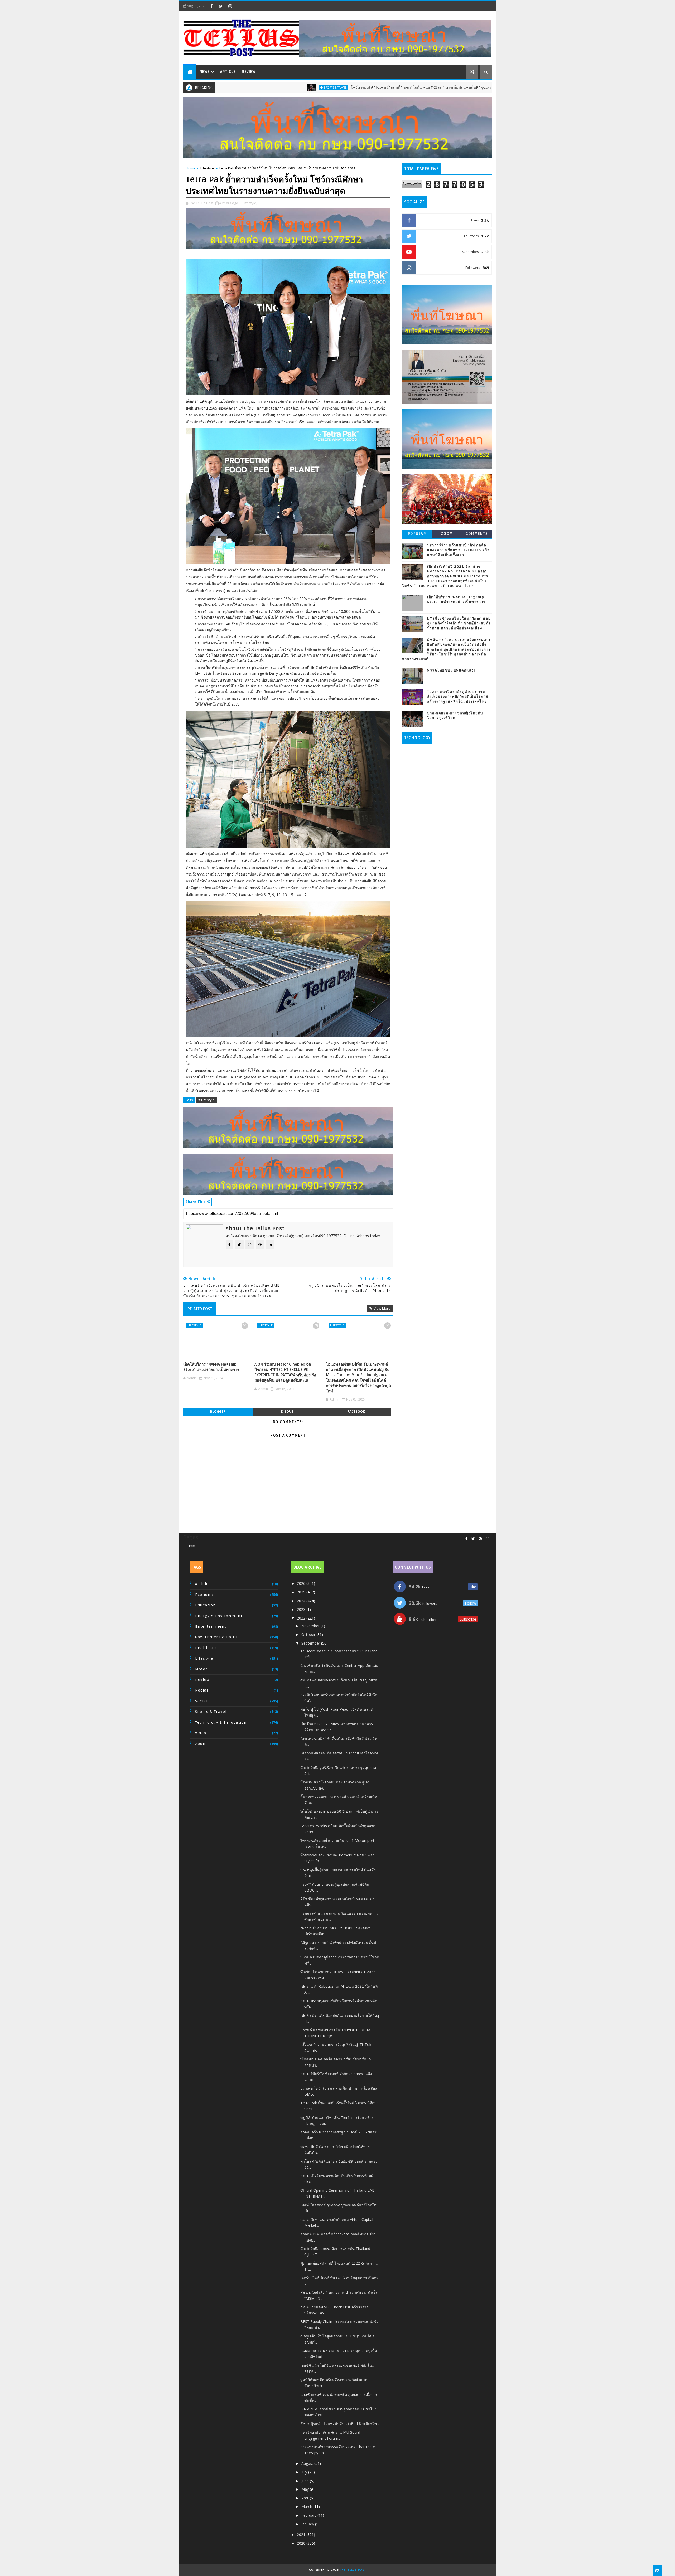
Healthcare (206, 1648)
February (309, 2515)
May (306, 2489)
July (305, 2472)
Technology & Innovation (221, 1722)
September (311, 1643)
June (306, 2481)
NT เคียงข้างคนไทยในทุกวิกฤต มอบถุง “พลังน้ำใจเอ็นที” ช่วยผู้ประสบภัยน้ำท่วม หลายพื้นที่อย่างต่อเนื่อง (459, 623)
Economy (205, 1595)
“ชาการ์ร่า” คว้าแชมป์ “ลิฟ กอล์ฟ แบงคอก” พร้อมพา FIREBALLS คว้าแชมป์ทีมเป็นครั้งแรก (458, 550)
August (308, 2463)
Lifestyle (207, 168)
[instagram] (230, 6)
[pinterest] (480, 1539)
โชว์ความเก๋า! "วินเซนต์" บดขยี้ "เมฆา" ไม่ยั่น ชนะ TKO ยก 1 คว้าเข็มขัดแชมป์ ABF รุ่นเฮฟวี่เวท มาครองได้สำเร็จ (332, 88)
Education (206, 1605)
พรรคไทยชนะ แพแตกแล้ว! (451, 670)
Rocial (202, 1690)
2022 (302, 1618)
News (205, 72)
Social (201, 1701)
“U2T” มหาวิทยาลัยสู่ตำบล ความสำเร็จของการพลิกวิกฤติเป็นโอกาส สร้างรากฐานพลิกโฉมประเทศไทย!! (459, 697)
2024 (302, 1601)
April (306, 2498)
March (307, 2507)
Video (201, 1733)
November (311, 1626)
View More (382, 1308)
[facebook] (211, 6)
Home (191, 168)
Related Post (200, 1309)
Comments (477, 534)
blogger (218, 1411)
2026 (302, 1583)
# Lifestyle (206, 1100)
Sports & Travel (228, 88)
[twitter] (221, 6)
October (309, 1634)
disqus (287, 1411)
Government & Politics (219, 1637)
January (308, 2524)
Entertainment (211, 1627)
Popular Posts (417, 535)
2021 (302, 2534)
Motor (201, 1669)
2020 (302, 2543)
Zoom (447, 534)
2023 (302, 1609)
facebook (356, 1411)
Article (228, 72)
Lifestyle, (250, 203)
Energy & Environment (219, 1616)
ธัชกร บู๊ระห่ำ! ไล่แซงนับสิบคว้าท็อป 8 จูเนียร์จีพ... (340, 2424)
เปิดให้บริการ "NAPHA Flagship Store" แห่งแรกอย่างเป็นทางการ (211, 1367)
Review (249, 72)
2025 (302, 1592)
